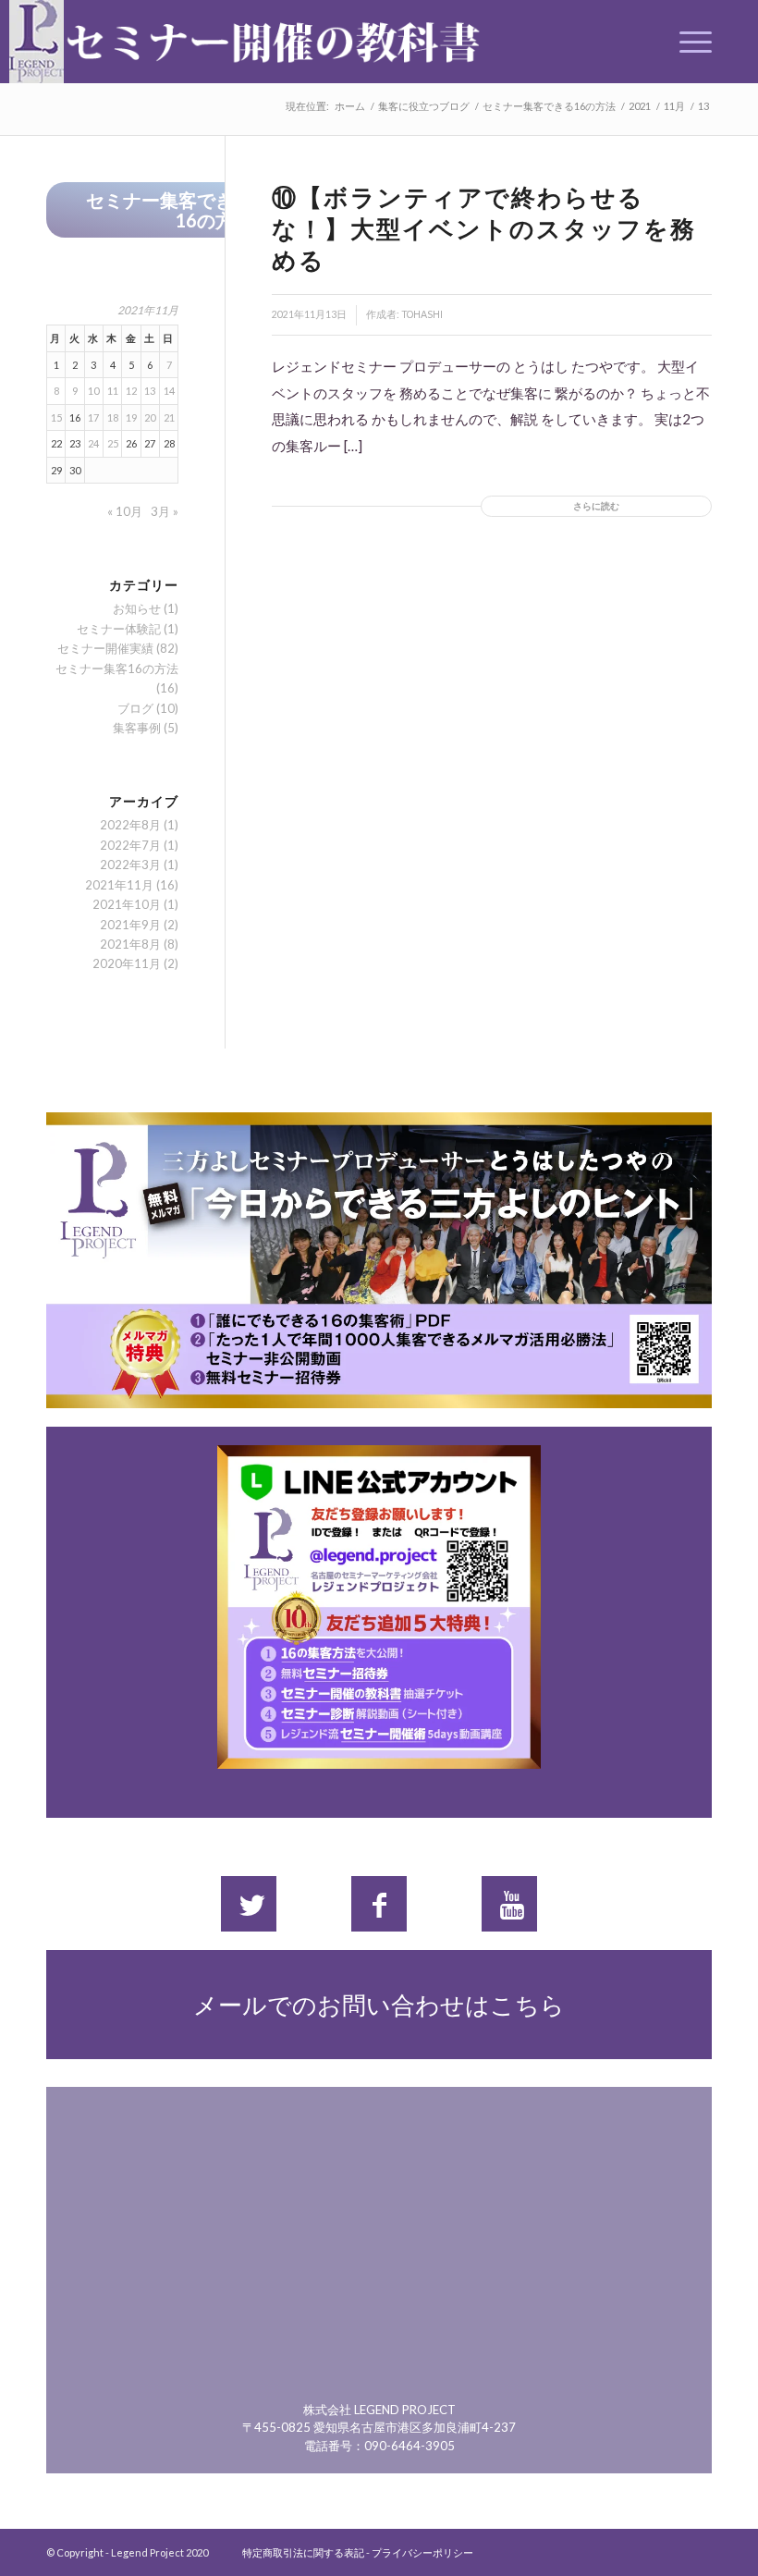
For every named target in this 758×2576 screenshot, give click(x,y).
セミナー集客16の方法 (117, 669)
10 (93, 391)
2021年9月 (130, 925)
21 (169, 417)
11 (113, 391)
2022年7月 (130, 845)
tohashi (422, 314)
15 (56, 417)
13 (150, 391)
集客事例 (137, 728)
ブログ (135, 708)
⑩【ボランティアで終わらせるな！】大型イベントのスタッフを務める (484, 228)
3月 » (165, 511)
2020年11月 (127, 963)
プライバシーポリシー (422, 2552)
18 (113, 417)
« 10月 (125, 511)
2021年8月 (130, 944)
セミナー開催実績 (105, 648)
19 (131, 417)
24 (93, 443)
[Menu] (686, 42)
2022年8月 (130, 825)
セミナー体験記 (119, 629)
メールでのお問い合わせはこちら (379, 2005)
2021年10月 (127, 904)
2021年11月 (119, 885)
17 (93, 417)
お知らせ (137, 608)
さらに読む (596, 506)
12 (131, 391)
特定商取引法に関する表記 (303, 2552)
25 (113, 443)
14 (169, 391)
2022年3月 (130, 865)
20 (150, 417)
